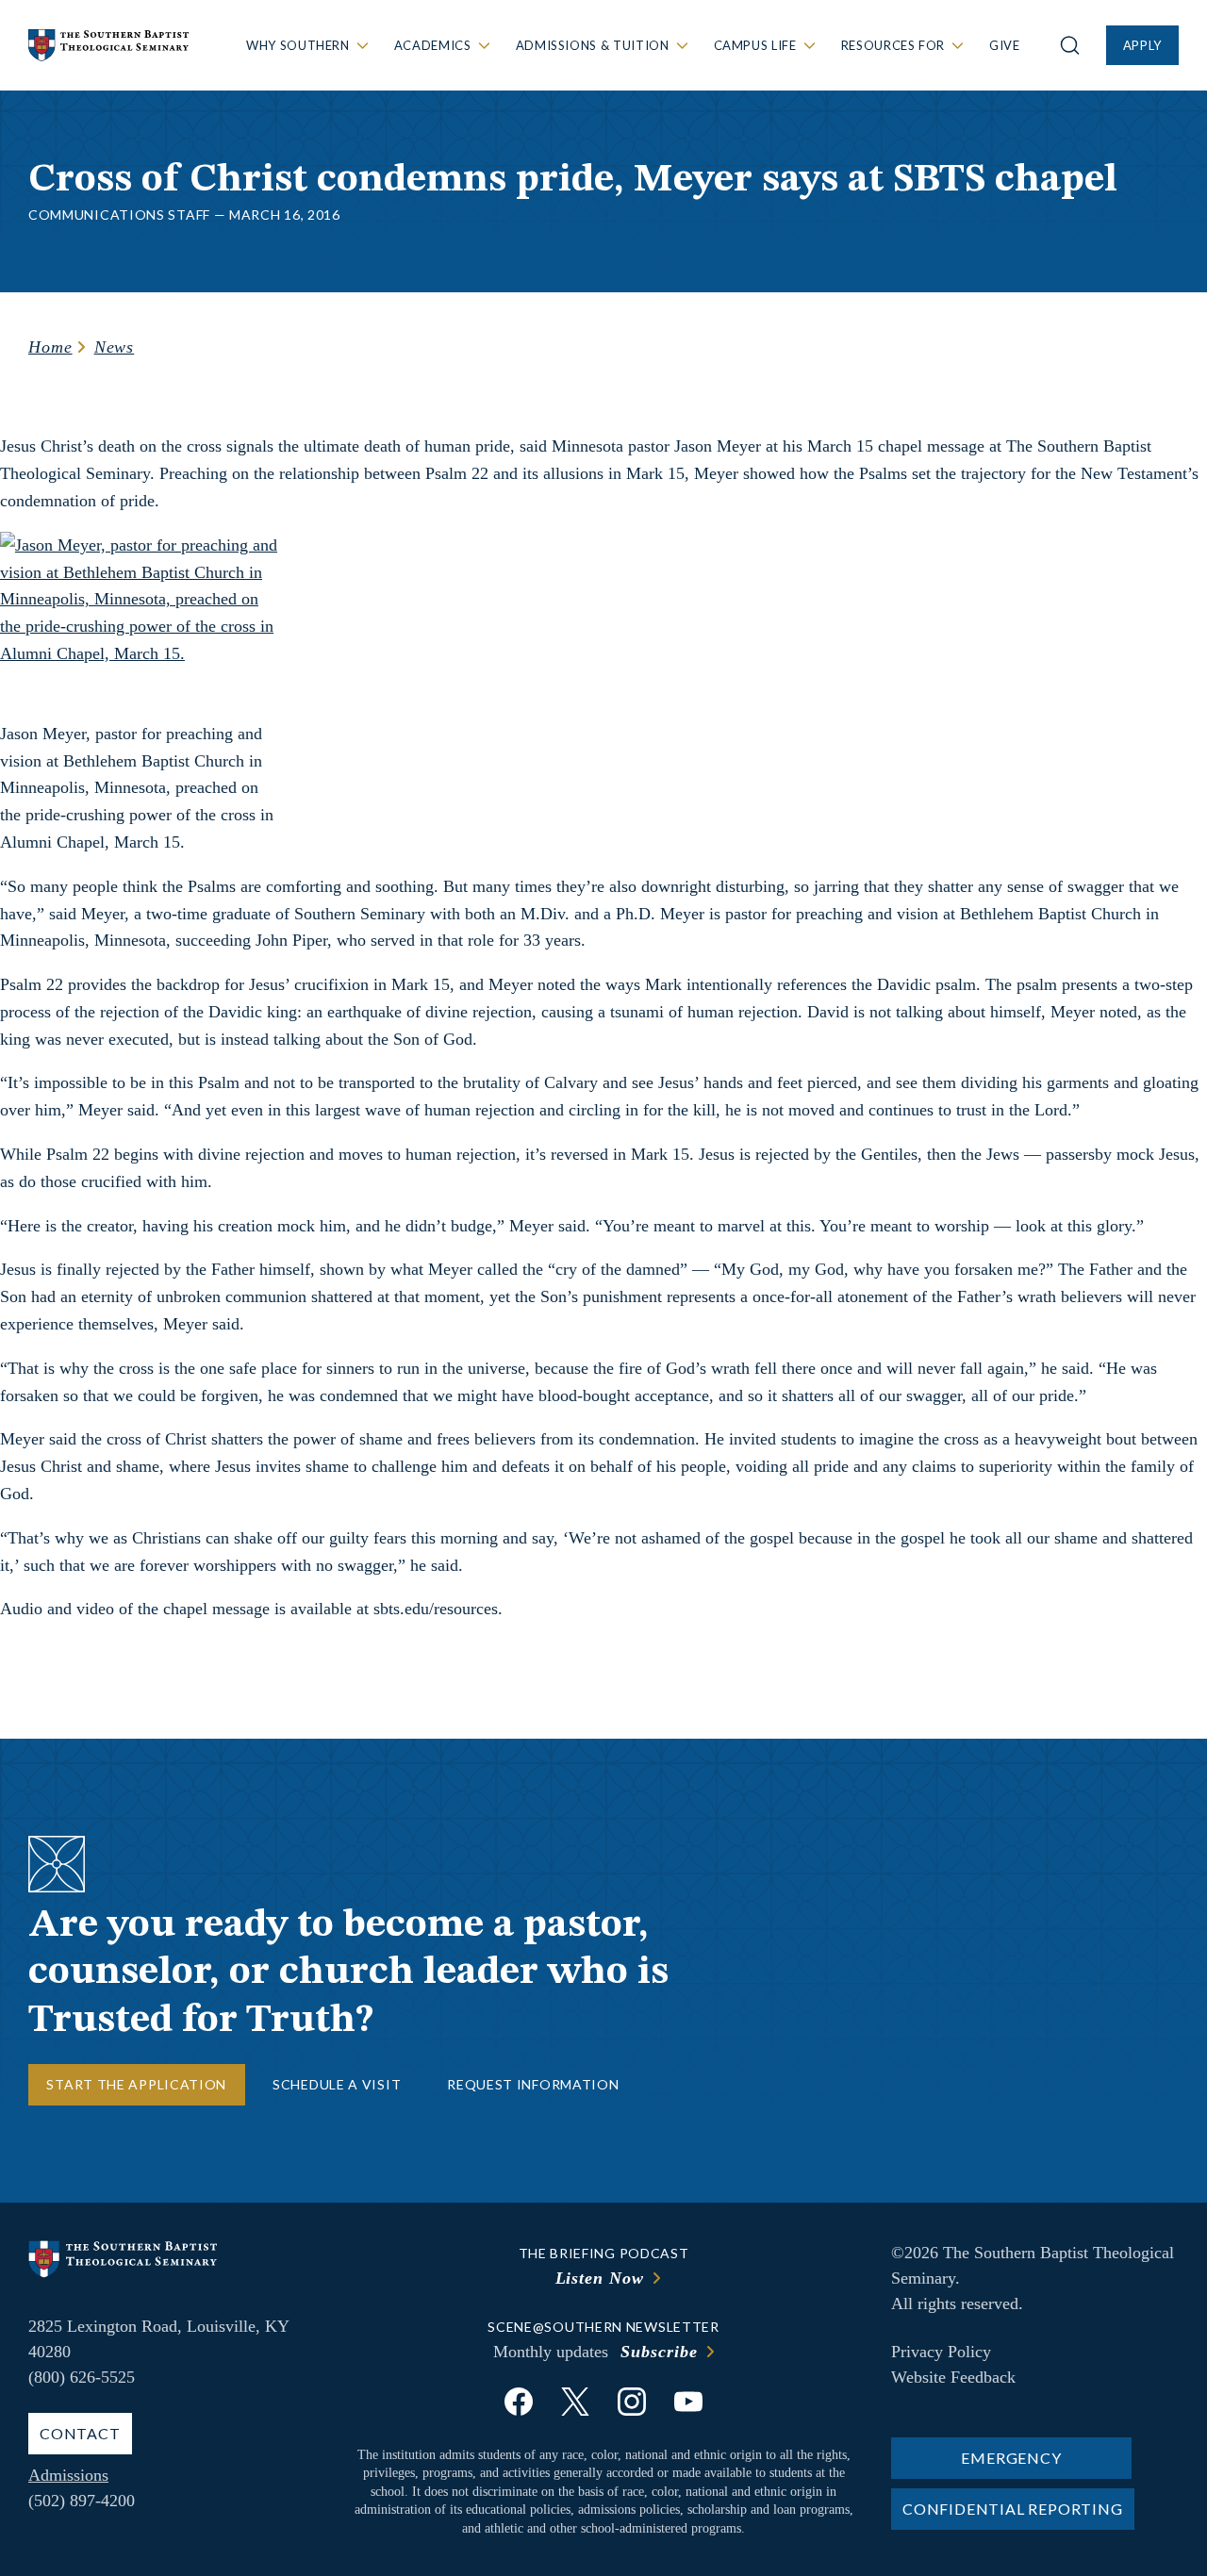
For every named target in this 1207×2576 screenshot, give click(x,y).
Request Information (533, 2084)
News (115, 347)
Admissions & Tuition (593, 45)
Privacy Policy (941, 2352)
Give (1005, 45)
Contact (80, 2433)
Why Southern (298, 45)
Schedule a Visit (337, 2084)
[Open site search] (1070, 45)
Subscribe (659, 2352)
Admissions (68, 2475)
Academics (433, 45)
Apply (1142, 45)
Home (50, 347)
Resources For (893, 45)
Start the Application (136, 2084)
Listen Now (600, 2278)
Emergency (1011, 2458)
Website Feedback (953, 2377)
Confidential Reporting (1013, 2509)
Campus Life (755, 45)
